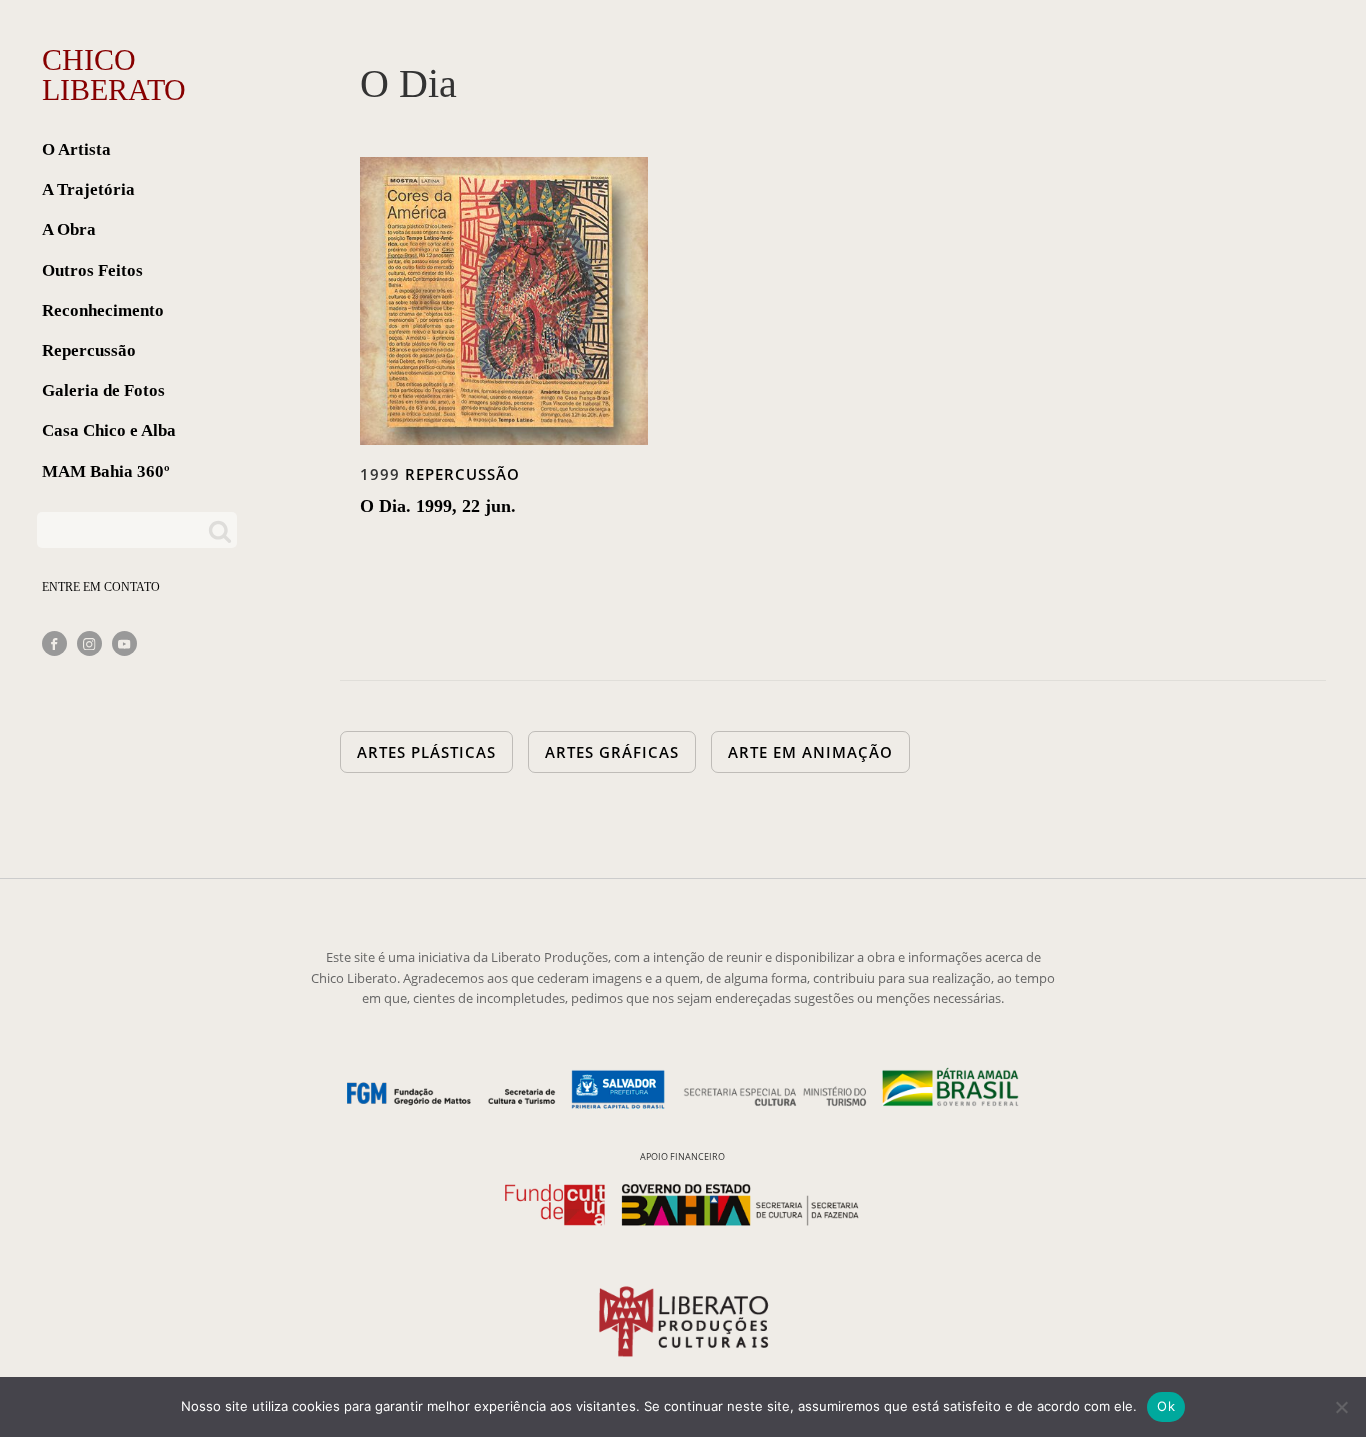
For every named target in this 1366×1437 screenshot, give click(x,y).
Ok (1166, 1406)
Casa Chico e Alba (109, 430)
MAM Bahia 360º (106, 471)
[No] (1341, 1407)
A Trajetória (88, 189)
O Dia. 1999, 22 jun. (438, 506)
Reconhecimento (103, 310)
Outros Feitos (92, 270)
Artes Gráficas (612, 752)
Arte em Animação (810, 752)
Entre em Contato (101, 587)
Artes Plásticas (426, 752)
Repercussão (89, 350)
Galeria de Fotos (103, 390)
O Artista (76, 149)
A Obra (69, 229)
